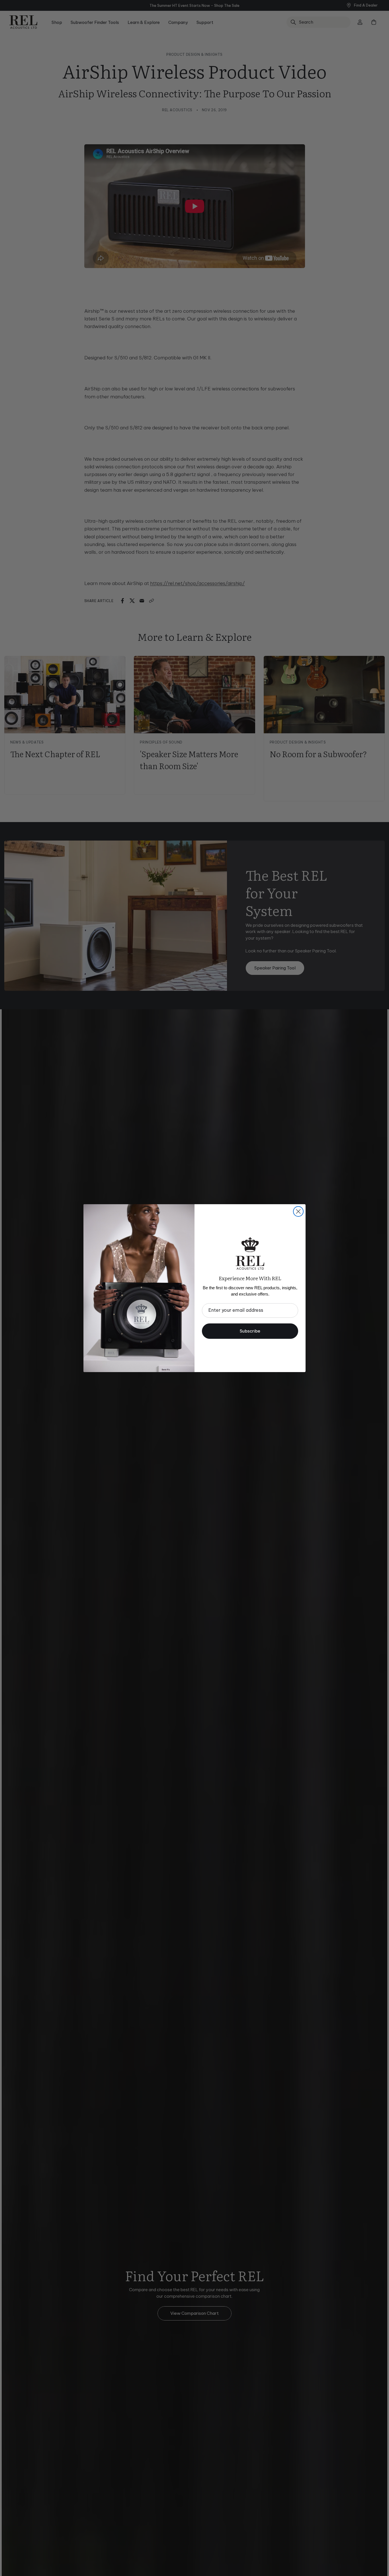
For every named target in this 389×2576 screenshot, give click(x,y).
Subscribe (250, 1331)
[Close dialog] (298, 1211)
